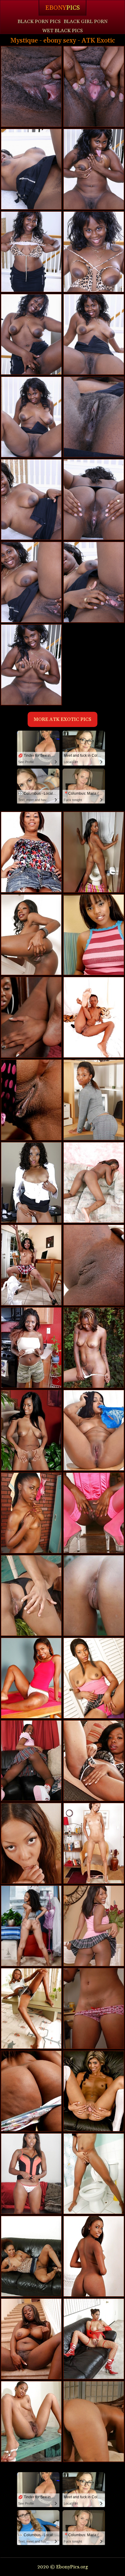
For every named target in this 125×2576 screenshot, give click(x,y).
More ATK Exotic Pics (62, 719)
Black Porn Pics (39, 22)
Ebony (62, 8)
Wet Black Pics (62, 31)
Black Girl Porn (86, 22)
